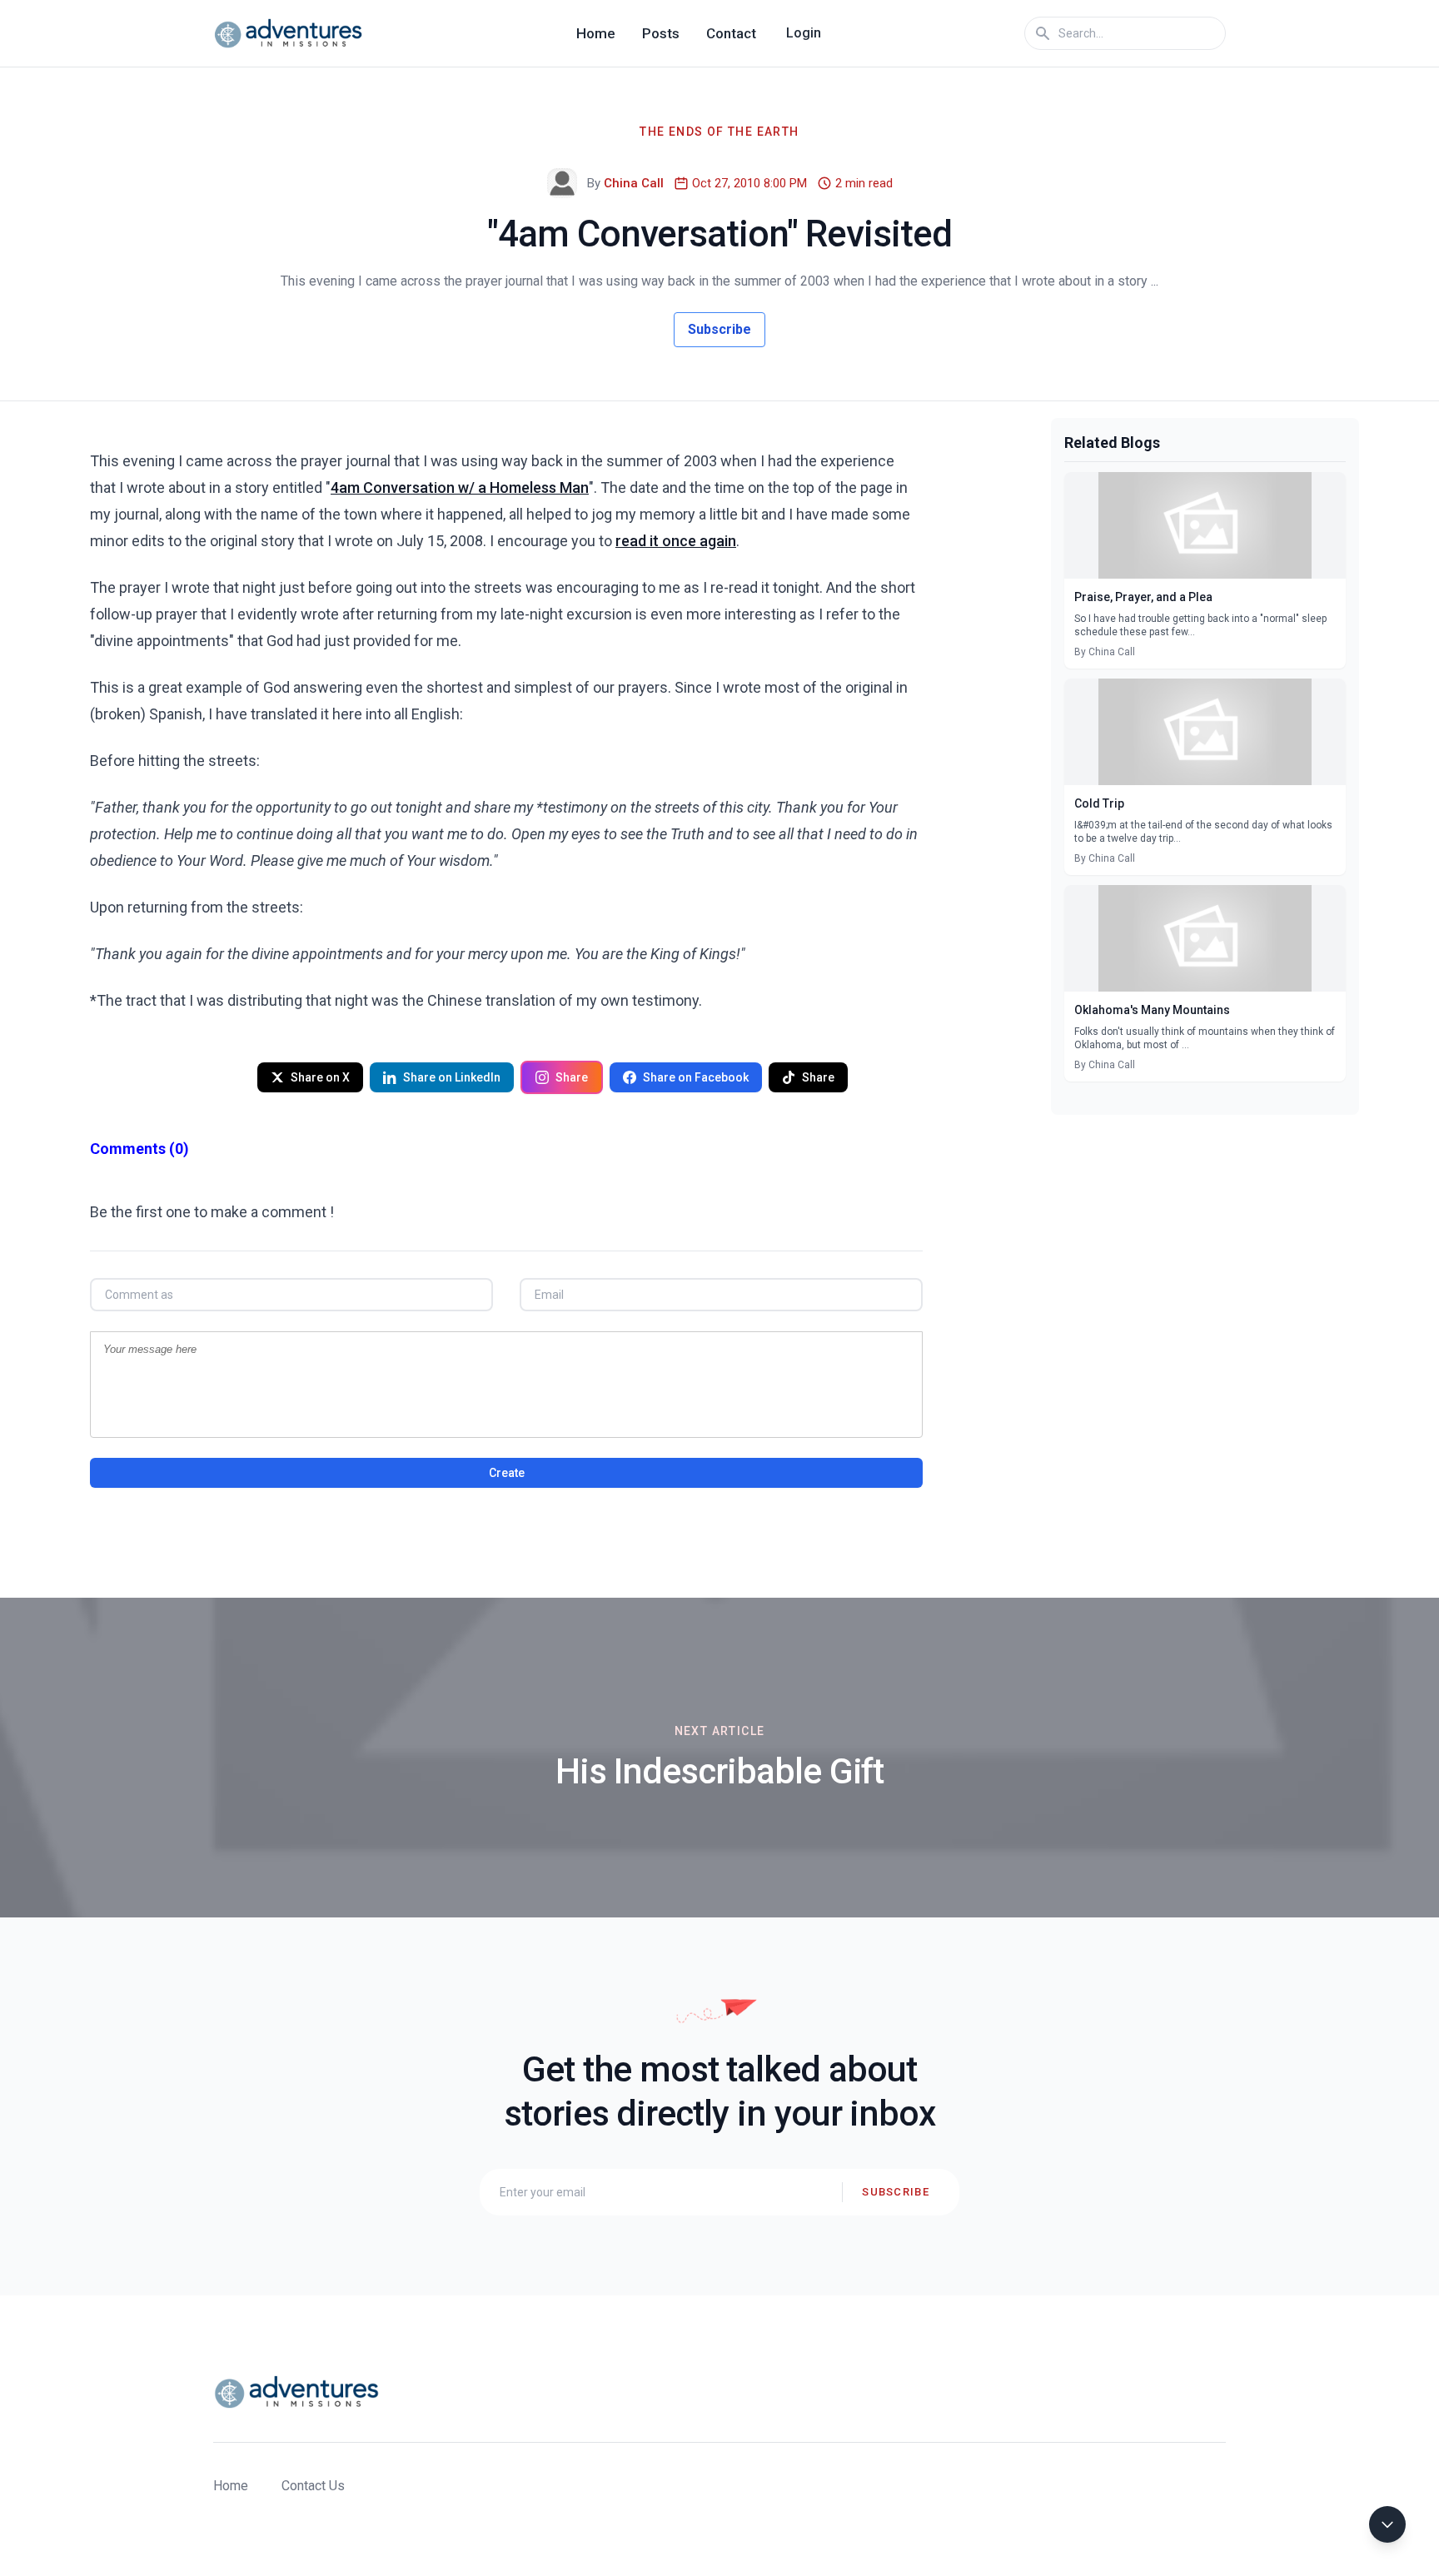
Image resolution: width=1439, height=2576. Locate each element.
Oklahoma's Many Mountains (1152, 1010)
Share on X (320, 1077)
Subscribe (719, 329)
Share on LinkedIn (452, 1077)
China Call (634, 183)
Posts (661, 33)
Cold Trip (1099, 803)
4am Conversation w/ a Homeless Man (460, 487)
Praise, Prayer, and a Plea (1143, 597)
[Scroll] (1387, 2524)
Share (572, 1077)
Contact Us (313, 2486)
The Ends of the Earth (719, 132)
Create (507, 1473)
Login (804, 33)
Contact (731, 33)
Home (596, 33)
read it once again (676, 541)
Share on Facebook (696, 1077)
